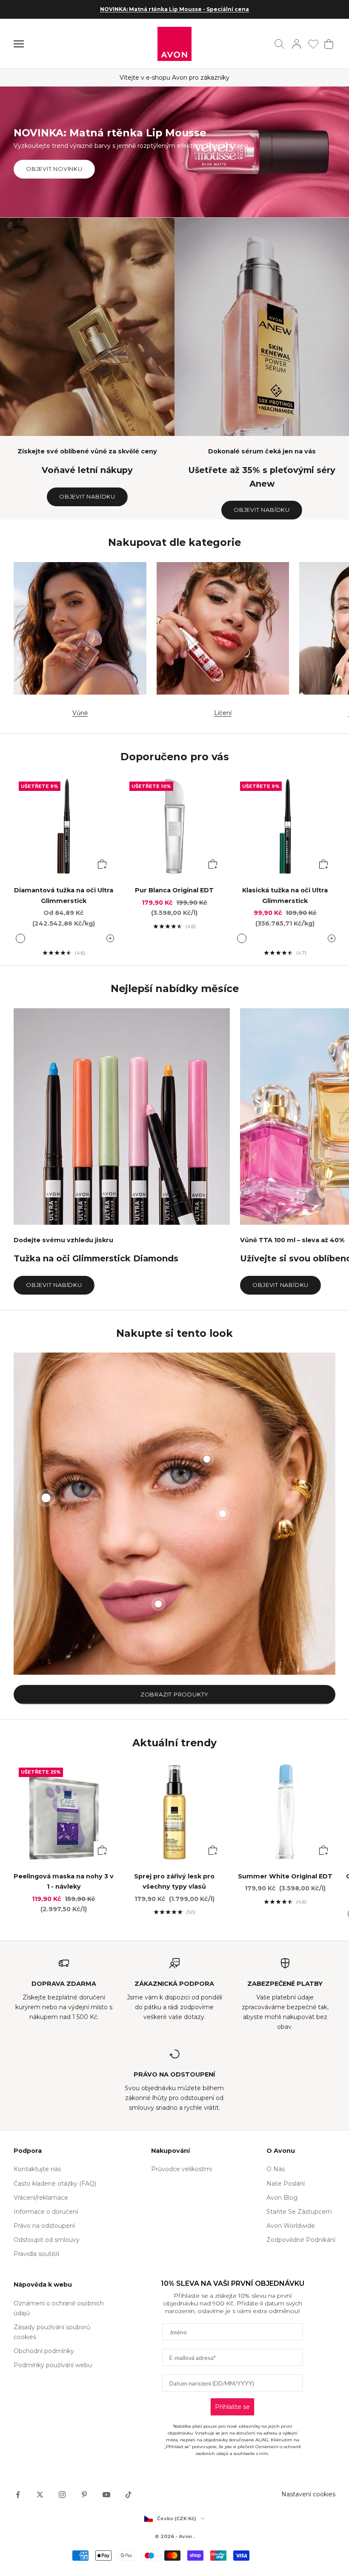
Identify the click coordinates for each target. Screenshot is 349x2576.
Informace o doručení (46, 2212)
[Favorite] (313, 44)
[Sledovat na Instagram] (62, 2495)
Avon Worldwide (291, 2226)
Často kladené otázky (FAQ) (55, 2184)
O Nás (276, 2169)
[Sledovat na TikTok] (129, 2495)
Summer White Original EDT (285, 1876)
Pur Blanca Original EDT (174, 890)
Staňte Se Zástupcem (299, 2212)
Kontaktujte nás (37, 2169)
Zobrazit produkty (174, 1694)
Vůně (80, 713)
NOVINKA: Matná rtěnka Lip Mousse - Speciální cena (174, 9)
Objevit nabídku (87, 496)
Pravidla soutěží (36, 2254)
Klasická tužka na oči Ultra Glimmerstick (285, 895)
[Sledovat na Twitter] (40, 2495)
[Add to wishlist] (103, 787)
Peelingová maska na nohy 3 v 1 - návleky (64, 1881)
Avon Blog (282, 2198)
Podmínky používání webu (53, 2365)
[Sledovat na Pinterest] (84, 2495)
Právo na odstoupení (44, 2226)
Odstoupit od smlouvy (47, 2240)
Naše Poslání (286, 2184)
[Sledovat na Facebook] (18, 2495)
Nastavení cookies (308, 2494)
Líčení (223, 713)
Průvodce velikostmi (182, 2169)
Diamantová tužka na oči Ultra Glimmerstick (64, 895)
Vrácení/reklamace (41, 2198)
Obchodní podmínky (44, 2351)
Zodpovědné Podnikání (301, 2240)
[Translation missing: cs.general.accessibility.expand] (110, 938)
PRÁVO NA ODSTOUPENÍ (174, 2074)
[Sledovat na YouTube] (106, 2495)
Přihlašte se (232, 2407)
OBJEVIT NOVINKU (54, 169)
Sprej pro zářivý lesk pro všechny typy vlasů (174, 1881)
